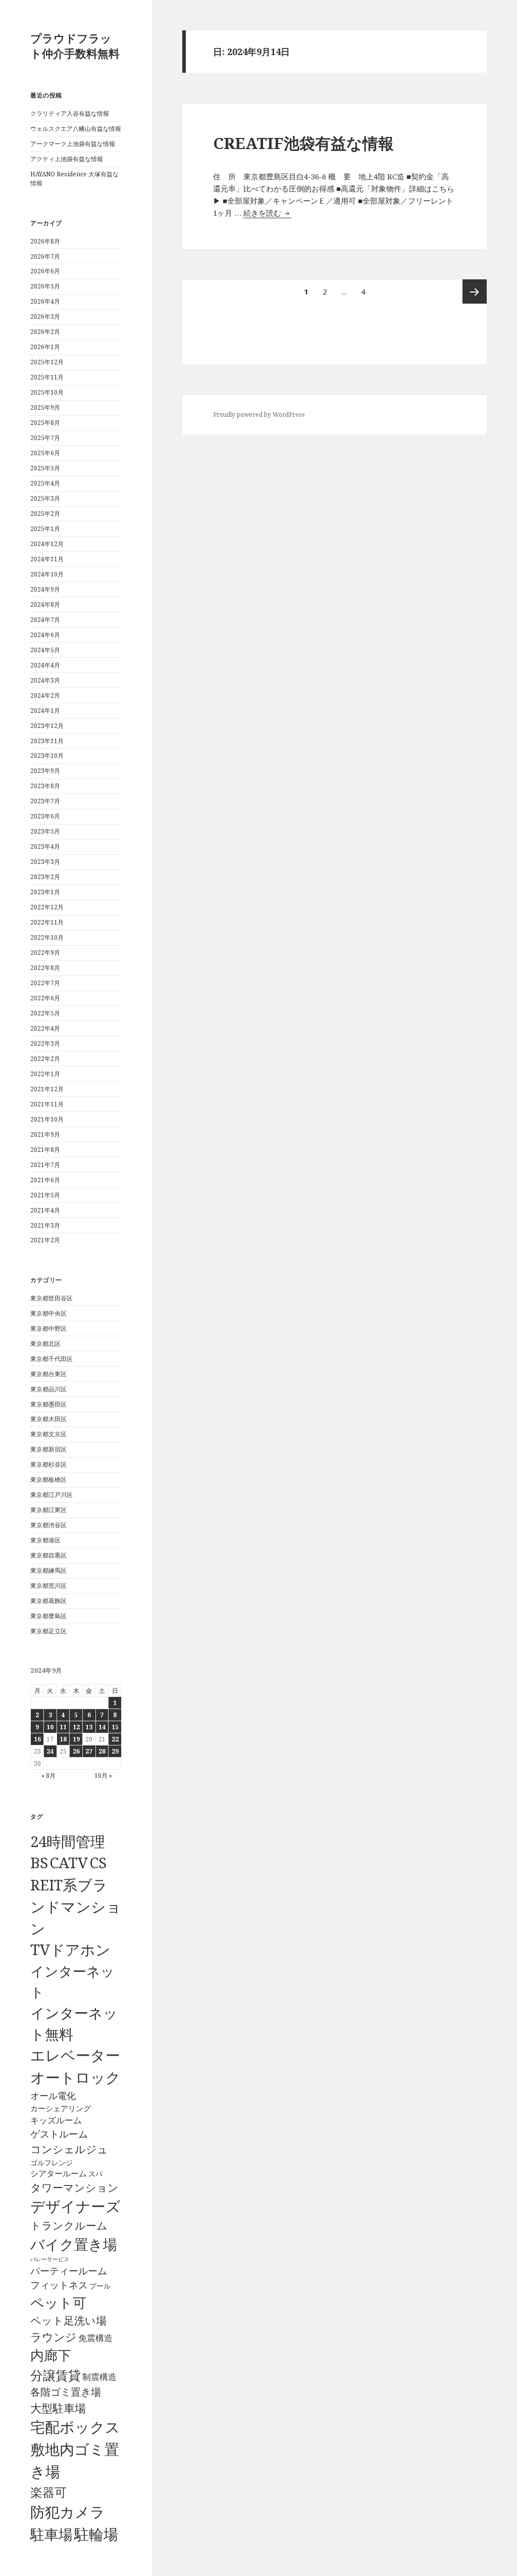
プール (100, 2286)
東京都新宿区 (48, 1449)
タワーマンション (74, 2188)
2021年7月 (45, 1165)
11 (63, 1727)
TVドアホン (70, 1950)
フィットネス (59, 2285)
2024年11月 (47, 559)
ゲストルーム (59, 2134)
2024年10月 (47, 574)
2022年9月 (45, 953)
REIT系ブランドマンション (76, 1906)
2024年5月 (45, 650)
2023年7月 (45, 801)
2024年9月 (45, 589)
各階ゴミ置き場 (66, 2392)
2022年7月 (45, 983)
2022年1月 (45, 1074)
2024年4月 (45, 665)
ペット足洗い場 (68, 2320)
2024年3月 (45, 680)
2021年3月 (45, 1225)
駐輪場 (96, 2534)
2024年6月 (45, 635)
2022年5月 (45, 1013)
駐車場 (51, 2534)
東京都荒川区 (48, 1586)
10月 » (103, 1776)
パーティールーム (69, 2271)
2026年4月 (45, 301)
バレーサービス (50, 2259)
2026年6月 (45, 271)
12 (76, 1727)
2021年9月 (45, 1134)
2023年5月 (45, 831)
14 (102, 1727)
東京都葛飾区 (48, 1601)
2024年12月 (47, 544)
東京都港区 (45, 1540)
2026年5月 (45, 286)
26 (76, 1751)
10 (50, 1727)
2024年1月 (45, 711)
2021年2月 (45, 1240)
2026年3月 (45, 317)
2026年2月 (45, 332)
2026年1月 (45, 347)
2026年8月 (45, 241)
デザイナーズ (75, 2206)
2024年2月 (45, 695)
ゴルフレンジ (51, 2162)
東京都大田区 (48, 1419)
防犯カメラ (68, 2512)
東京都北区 (45, 1344)
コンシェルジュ (69, 2149)
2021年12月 (47, 1089)
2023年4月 (45, 846)
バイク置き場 (74, 2244)
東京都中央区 (48, 1313)
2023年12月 (47, 726)
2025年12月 (47, 362)
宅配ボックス (75, 2427)
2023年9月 (45, 771)
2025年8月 (45, 423)
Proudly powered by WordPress (259, 415)
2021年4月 (45, 1210)
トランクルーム (69, 2225)
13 (89, 1727)
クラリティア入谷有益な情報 (70, 113)
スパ (95, 2174)
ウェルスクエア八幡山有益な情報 (76, 129)
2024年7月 (45, 620)
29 (115, 1751)
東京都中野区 (48, 1328)
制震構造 (99, 2377)
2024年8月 (45, 604)
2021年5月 (45, 1195)
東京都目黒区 (48, 1555)
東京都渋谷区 (48, 1525)
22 (115, 1739)
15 (115, 1727)
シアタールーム (59, 2173)
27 (89, 1751)
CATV (69, 1863)
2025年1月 (45, 529)
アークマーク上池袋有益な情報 (73, 144)
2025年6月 (45, 453)
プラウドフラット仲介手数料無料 (75, 45)
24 (50, 1751)
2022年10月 (47, 937)
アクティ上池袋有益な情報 (67, 159)
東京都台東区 (48, 1374)
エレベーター (75, 2055)
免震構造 (95, 2338)
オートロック (75, 2077)
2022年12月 (47, 907)
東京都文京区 (48, 1434)
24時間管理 (68, 1841)
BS (39, 1863)
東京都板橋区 (48, 1479)
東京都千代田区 (51, 1359)
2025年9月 (45, 407)
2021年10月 (47, 1119)
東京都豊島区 (48, 1616)
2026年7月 (45, 256)
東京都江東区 (48, 1510)
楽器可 (48, 2492)
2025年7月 (45, 438)
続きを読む (267, 213)
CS (98, 1863)
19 (76, 1739)
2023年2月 (45, 877)
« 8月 (48, 1776)
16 (37, 1739)
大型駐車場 (58, 2408)
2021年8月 (45, 1150)
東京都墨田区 (48, 1404)
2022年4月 (45, 1028)
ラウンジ (54, 2337)
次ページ (475, 291)
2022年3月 (45, 1043)
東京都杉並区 (48, 1464)
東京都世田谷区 (51, 1298)
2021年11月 (47, 1104)
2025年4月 (45, 483)
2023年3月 (45, 862)
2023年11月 (47, 741)
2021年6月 (45, 1180)
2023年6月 (45, 816)
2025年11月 (47, 377)
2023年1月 (45, 892)
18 (63, 1739)
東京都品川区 (48, 1389)
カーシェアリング (61, 2108)
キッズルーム (56, 2120)
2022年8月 (45, 968)
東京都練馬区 (48, 1570)
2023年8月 (45, 786)
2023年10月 (47, 756)
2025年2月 (45, 514)
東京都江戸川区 (51, 1495)
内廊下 (51, 2355)
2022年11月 (47, 922)
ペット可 (58, 2302)
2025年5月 (45, 468)
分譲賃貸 (56, 2375)
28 (102, 1751)
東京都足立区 (48, 1631)
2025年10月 (47, 392)
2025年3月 (45, 498)
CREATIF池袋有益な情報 (303, 143)
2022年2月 (45, 1059)
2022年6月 (45, 998)
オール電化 (53, 2096)
